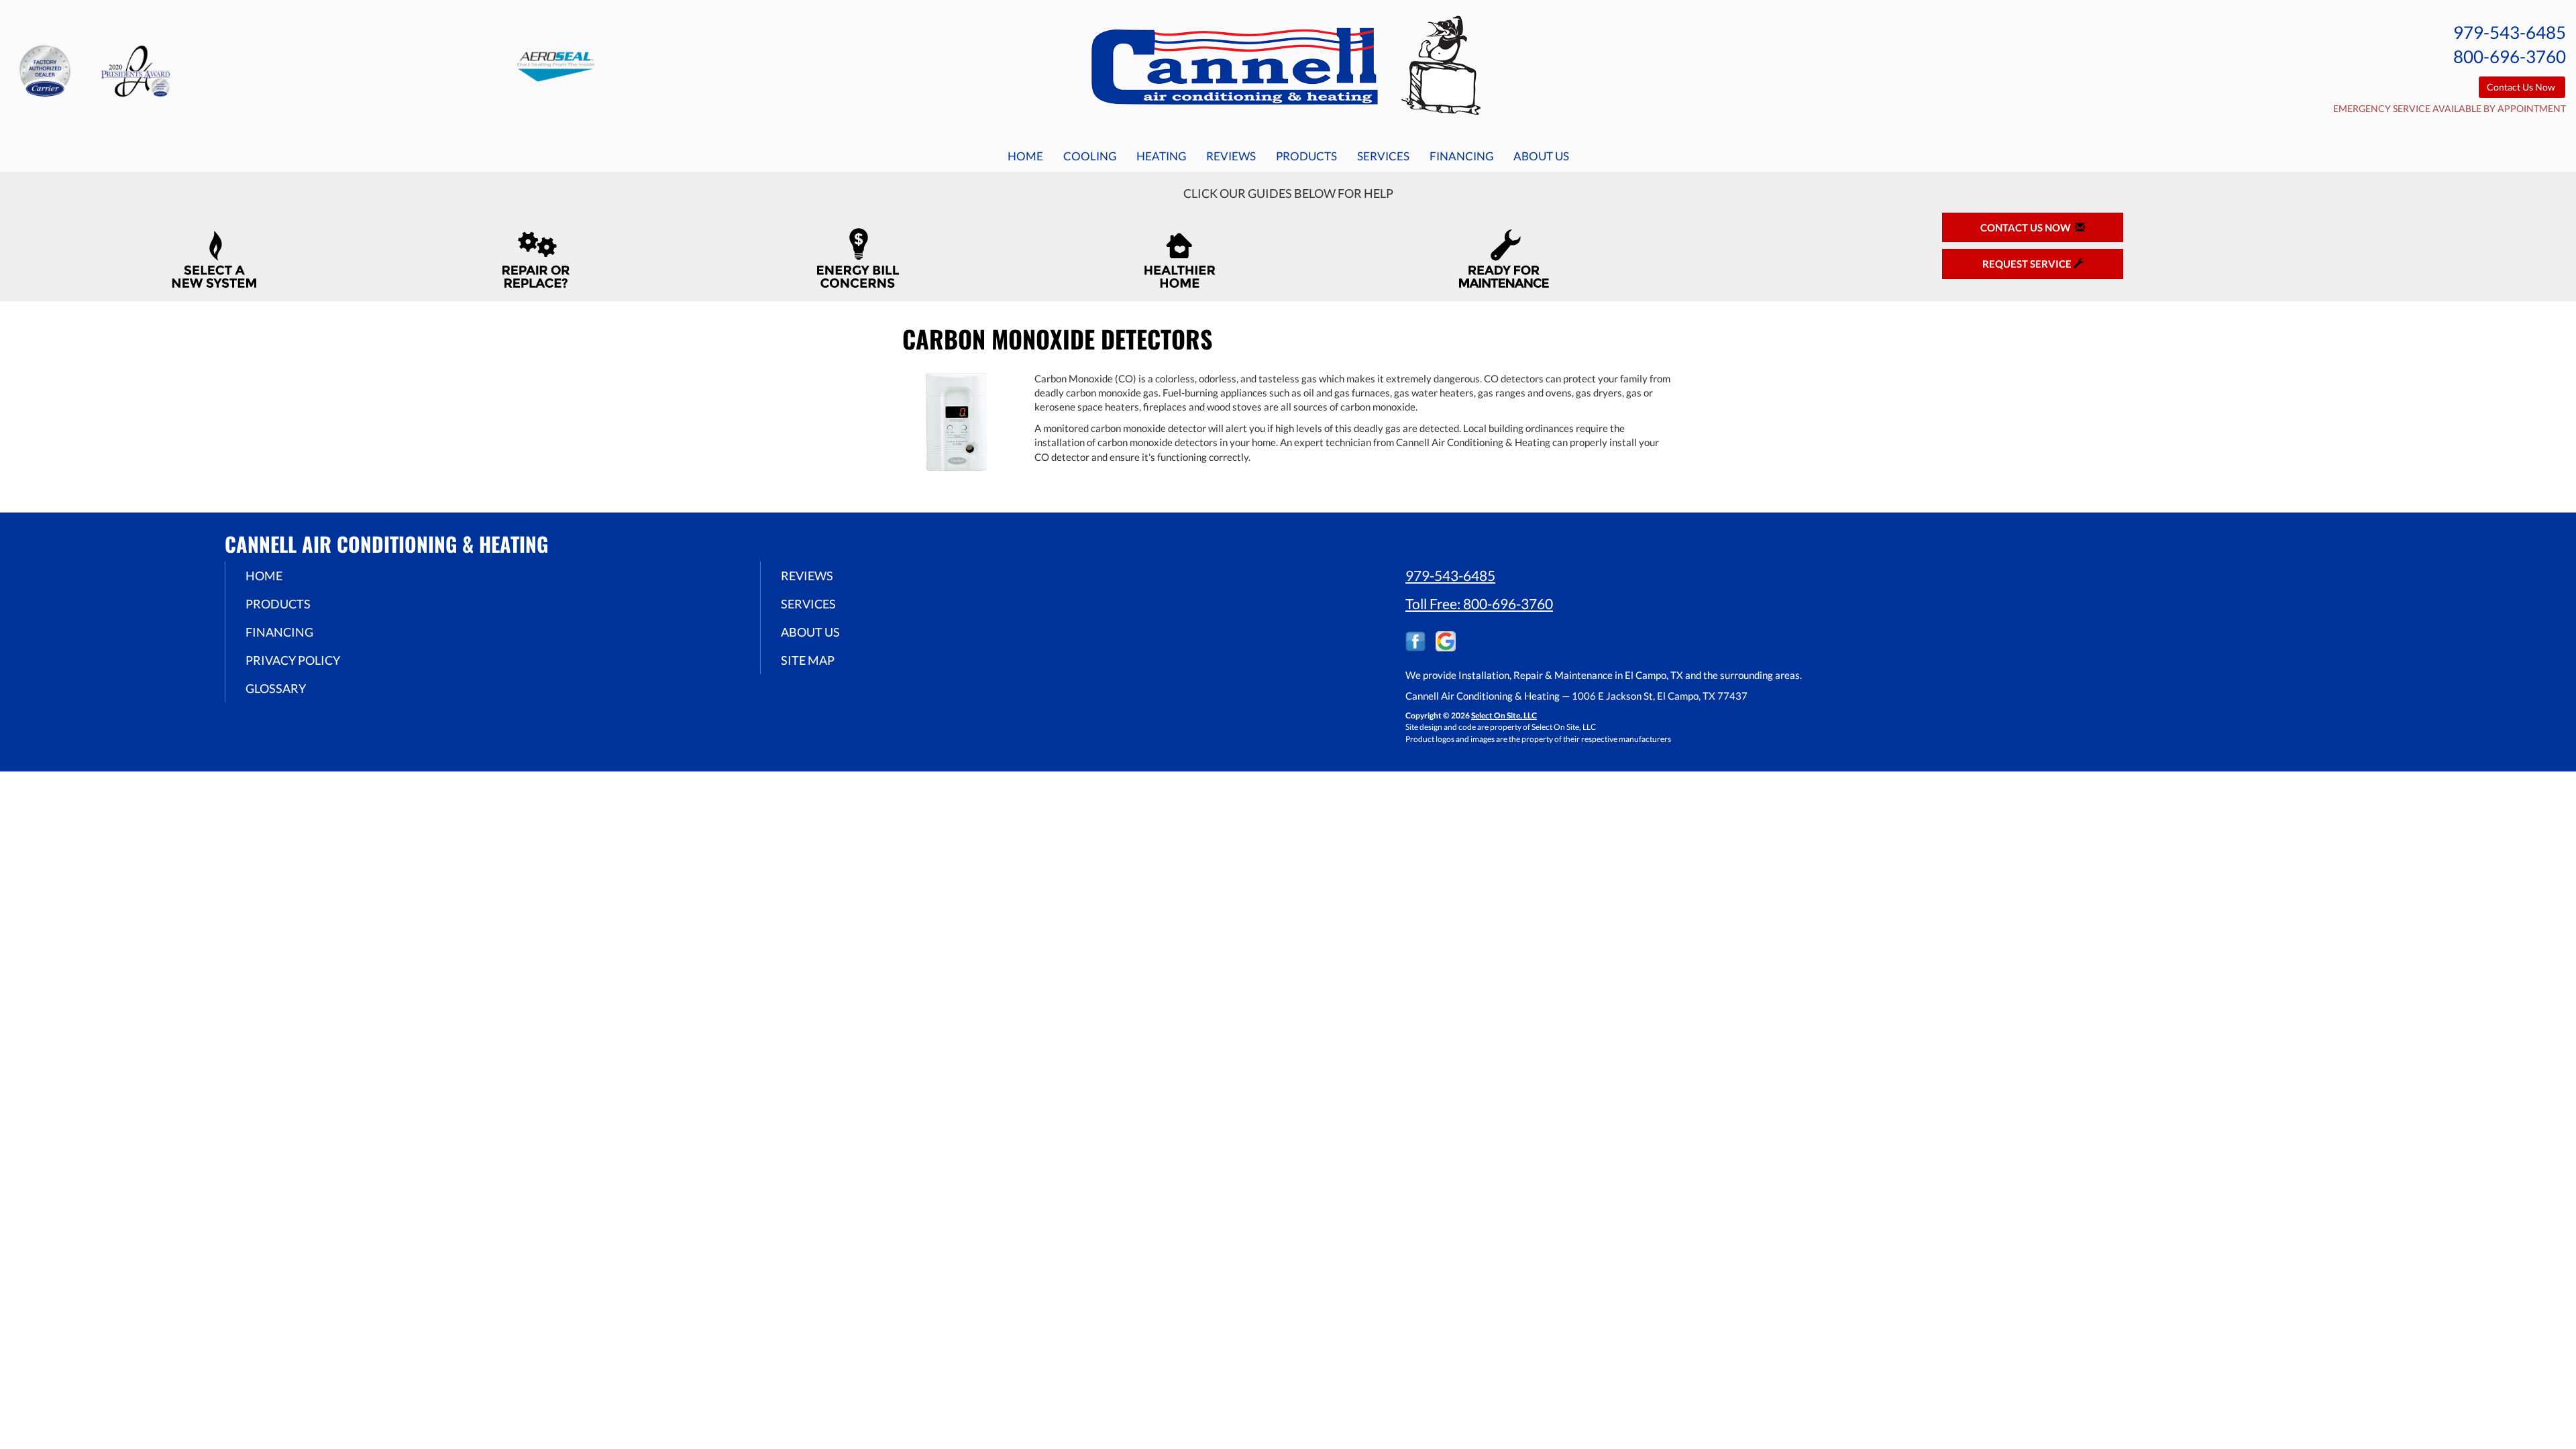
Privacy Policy (293, 660)
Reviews (1231, 156)
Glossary (276, 688)
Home (1025, 156)
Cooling (1090, 156)
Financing (1461, 156)
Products (1306, 156)
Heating (1161, 156)
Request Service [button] (2028, 264)
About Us (1541, 156)
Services (1383, 156)
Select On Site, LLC (1504, 715)
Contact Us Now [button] (2522, 87)
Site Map (808, 660)
